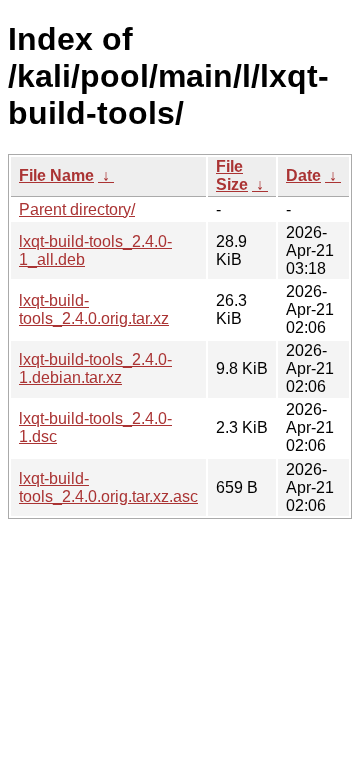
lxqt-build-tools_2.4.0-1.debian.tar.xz (95, 368)
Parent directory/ (77, 209)
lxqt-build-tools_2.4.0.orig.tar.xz (94, 309)
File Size (232, 175)
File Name (56, 175)
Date (303, 175)
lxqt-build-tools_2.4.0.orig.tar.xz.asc (108, 487)
